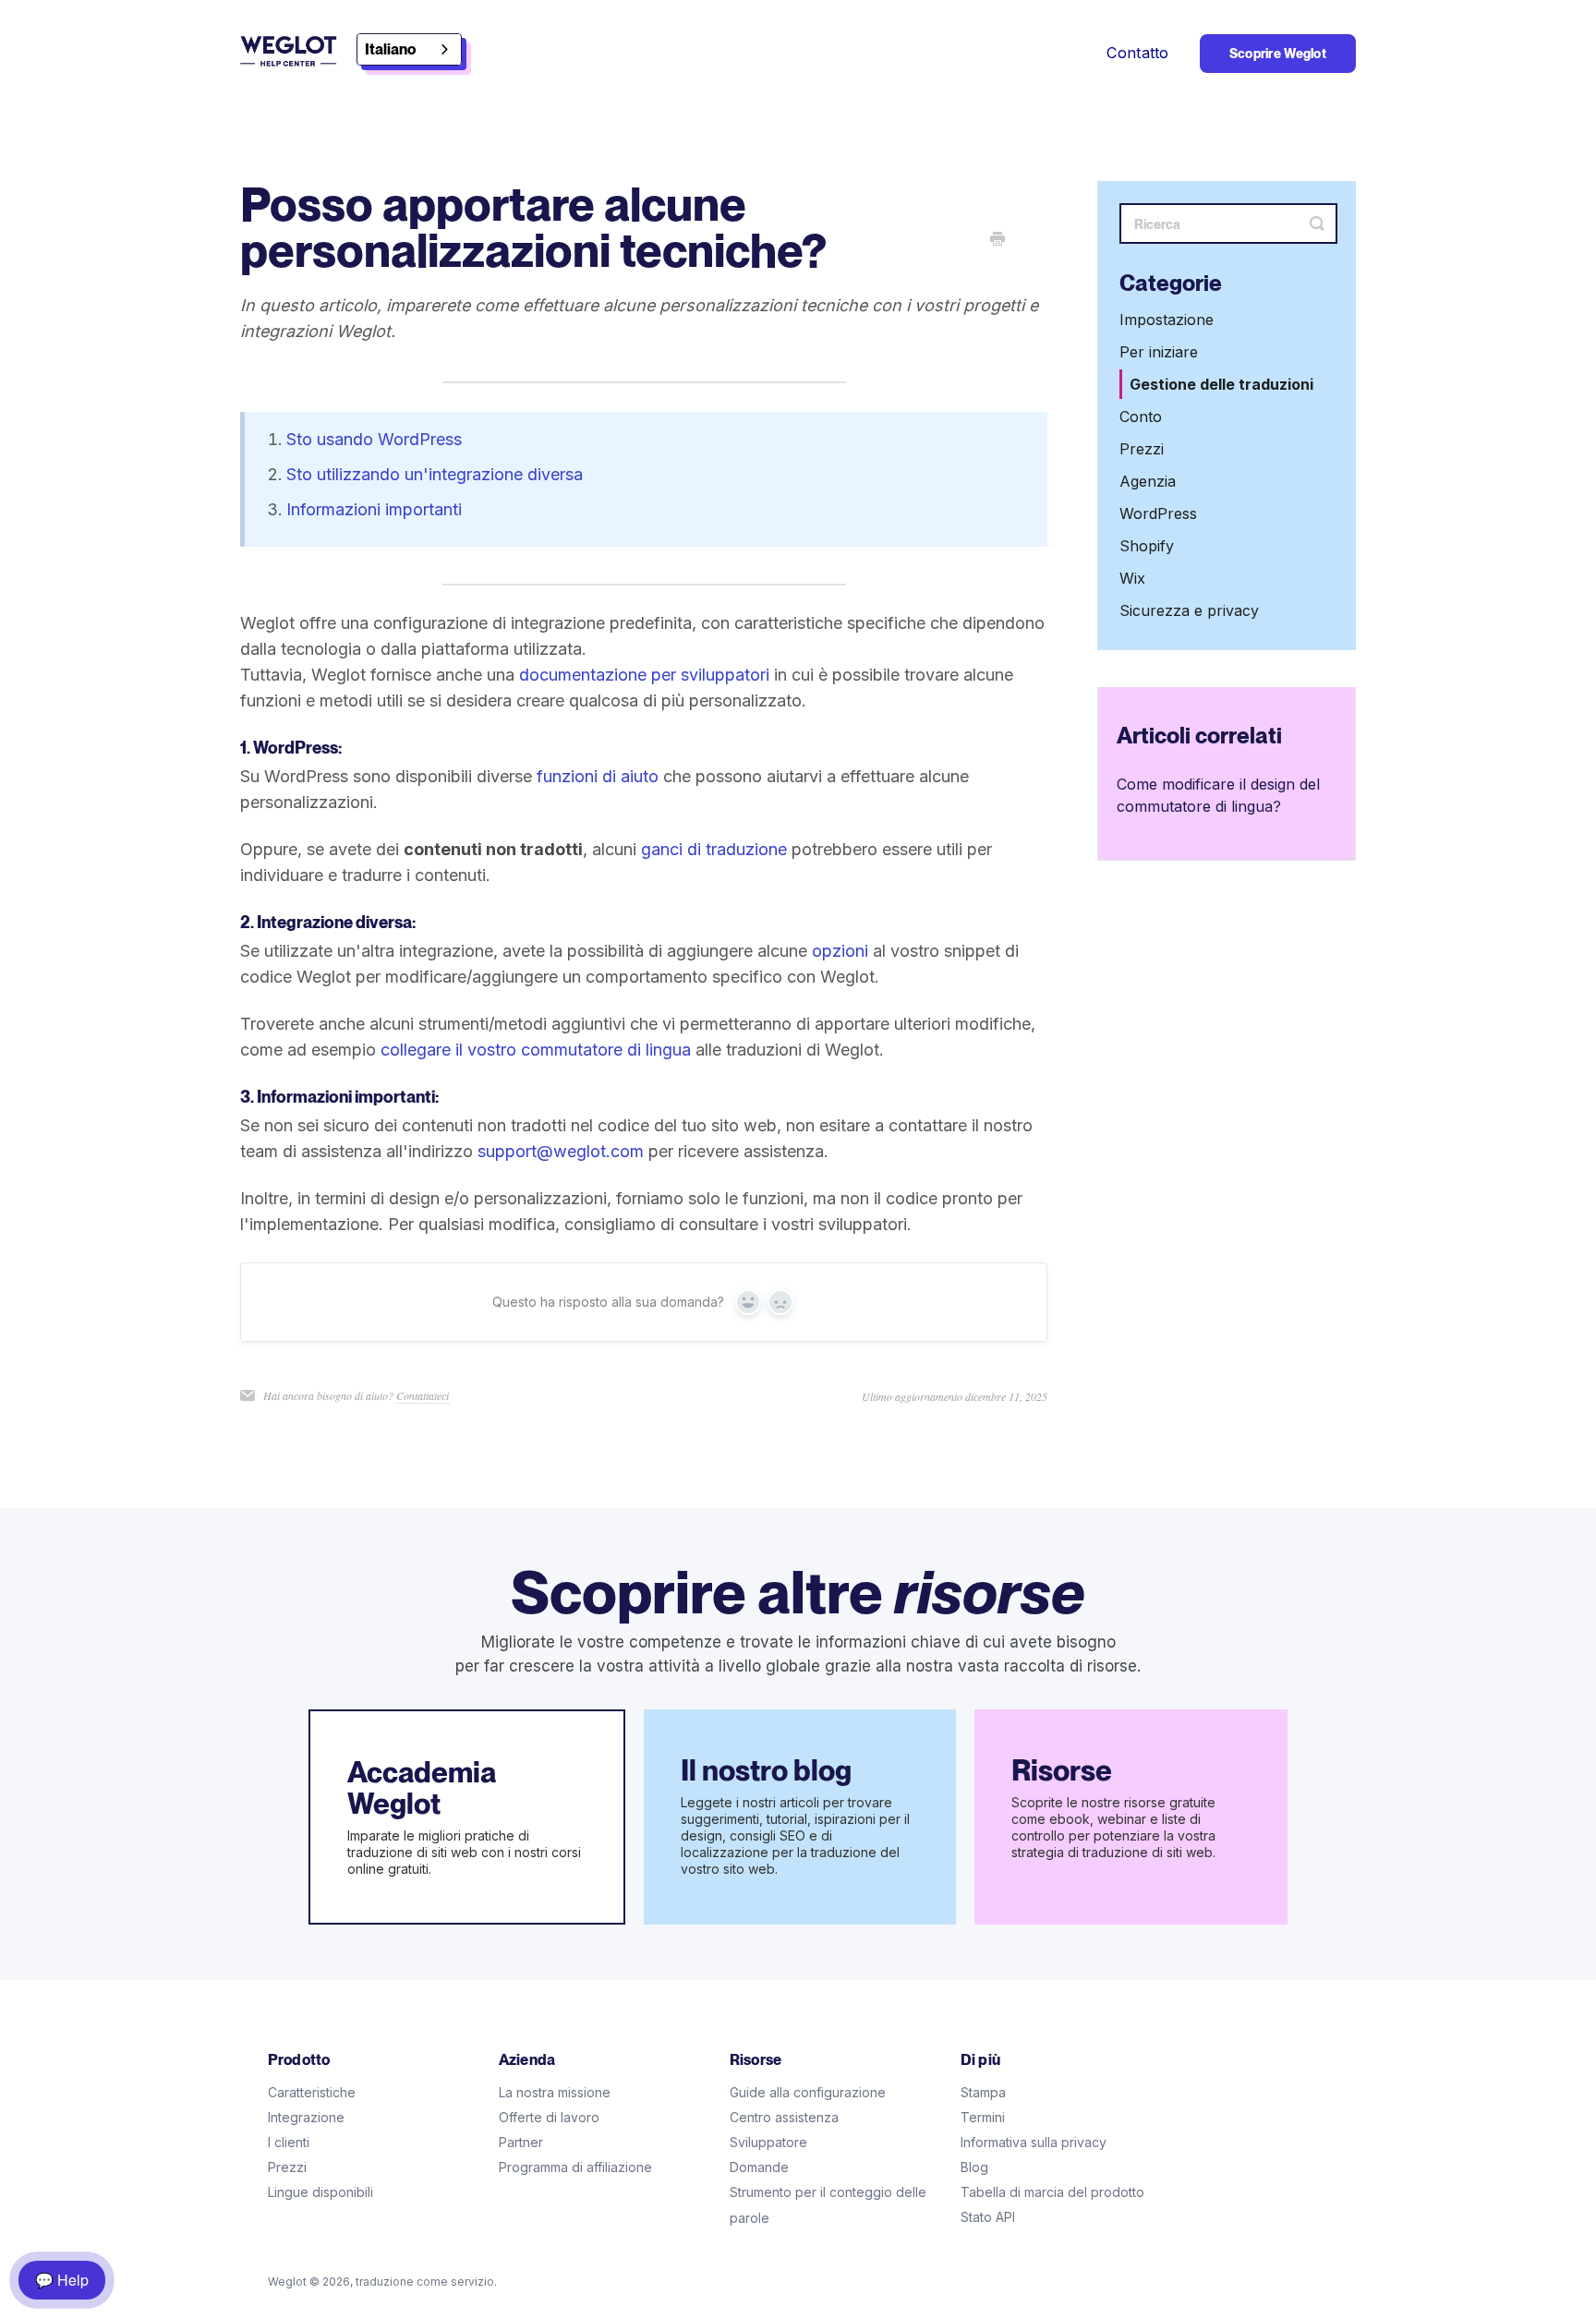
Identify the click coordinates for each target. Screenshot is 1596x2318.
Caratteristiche (312, 2092)
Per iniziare (1159, 353)
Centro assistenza (784, 2117)
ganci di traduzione (714, 849)
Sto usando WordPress (374, 439)
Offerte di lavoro (549, 2117)
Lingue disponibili (320, 2192)
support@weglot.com (561, 1151)
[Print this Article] (997, 240)
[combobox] (409, 49)
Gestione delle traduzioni (1221, 385)
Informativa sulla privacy (1034, 2142)
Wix (1132, 579)
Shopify (1147, 547)
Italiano (390, 49)
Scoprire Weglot (1278, 54)
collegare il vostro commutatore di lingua (536, 1050)
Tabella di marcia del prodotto (1052, 2192)
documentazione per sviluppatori (644, 675)
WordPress (1158, 514)
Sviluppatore (768, 2142)
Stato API (988, 2217)
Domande (759, 2167)
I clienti (289, 2142)
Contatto (1138, 53)
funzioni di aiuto (598, 776)
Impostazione (1167, 320)
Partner (521, 2142)
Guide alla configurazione (808, 2092)
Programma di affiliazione (575, 2167)
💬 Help (62, 2280)
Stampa (983, 2092)
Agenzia (1148, 482)
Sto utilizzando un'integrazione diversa (435, 474)
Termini (983, 2117)
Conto (1141, 417)
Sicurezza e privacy (1189, 611)
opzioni (840, 951)
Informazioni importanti (374, 509)
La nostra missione (555, 2092)
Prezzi (1142, 450)
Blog (974, 2167)
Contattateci (423, 1395)
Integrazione (306, 2117)
